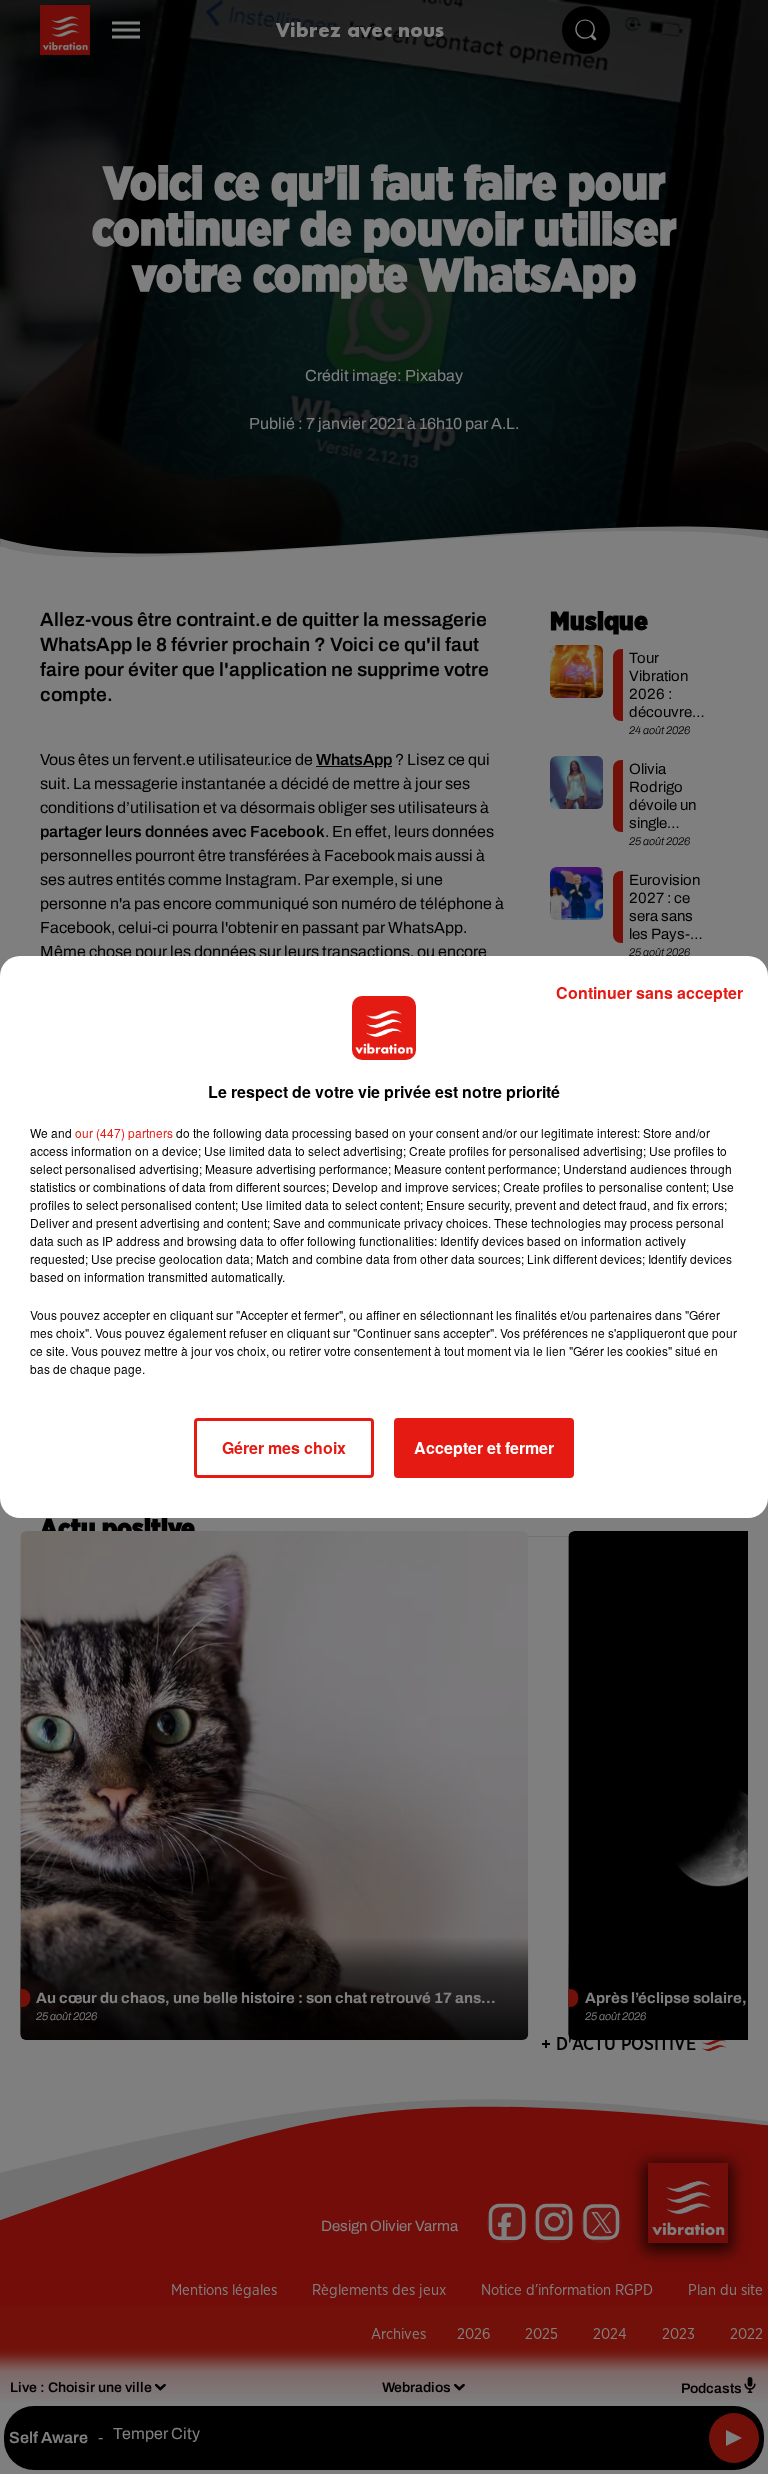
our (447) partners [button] (124, 1132)
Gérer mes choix (284, 1447)
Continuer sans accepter (649, 992)
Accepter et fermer (484, 1447)
